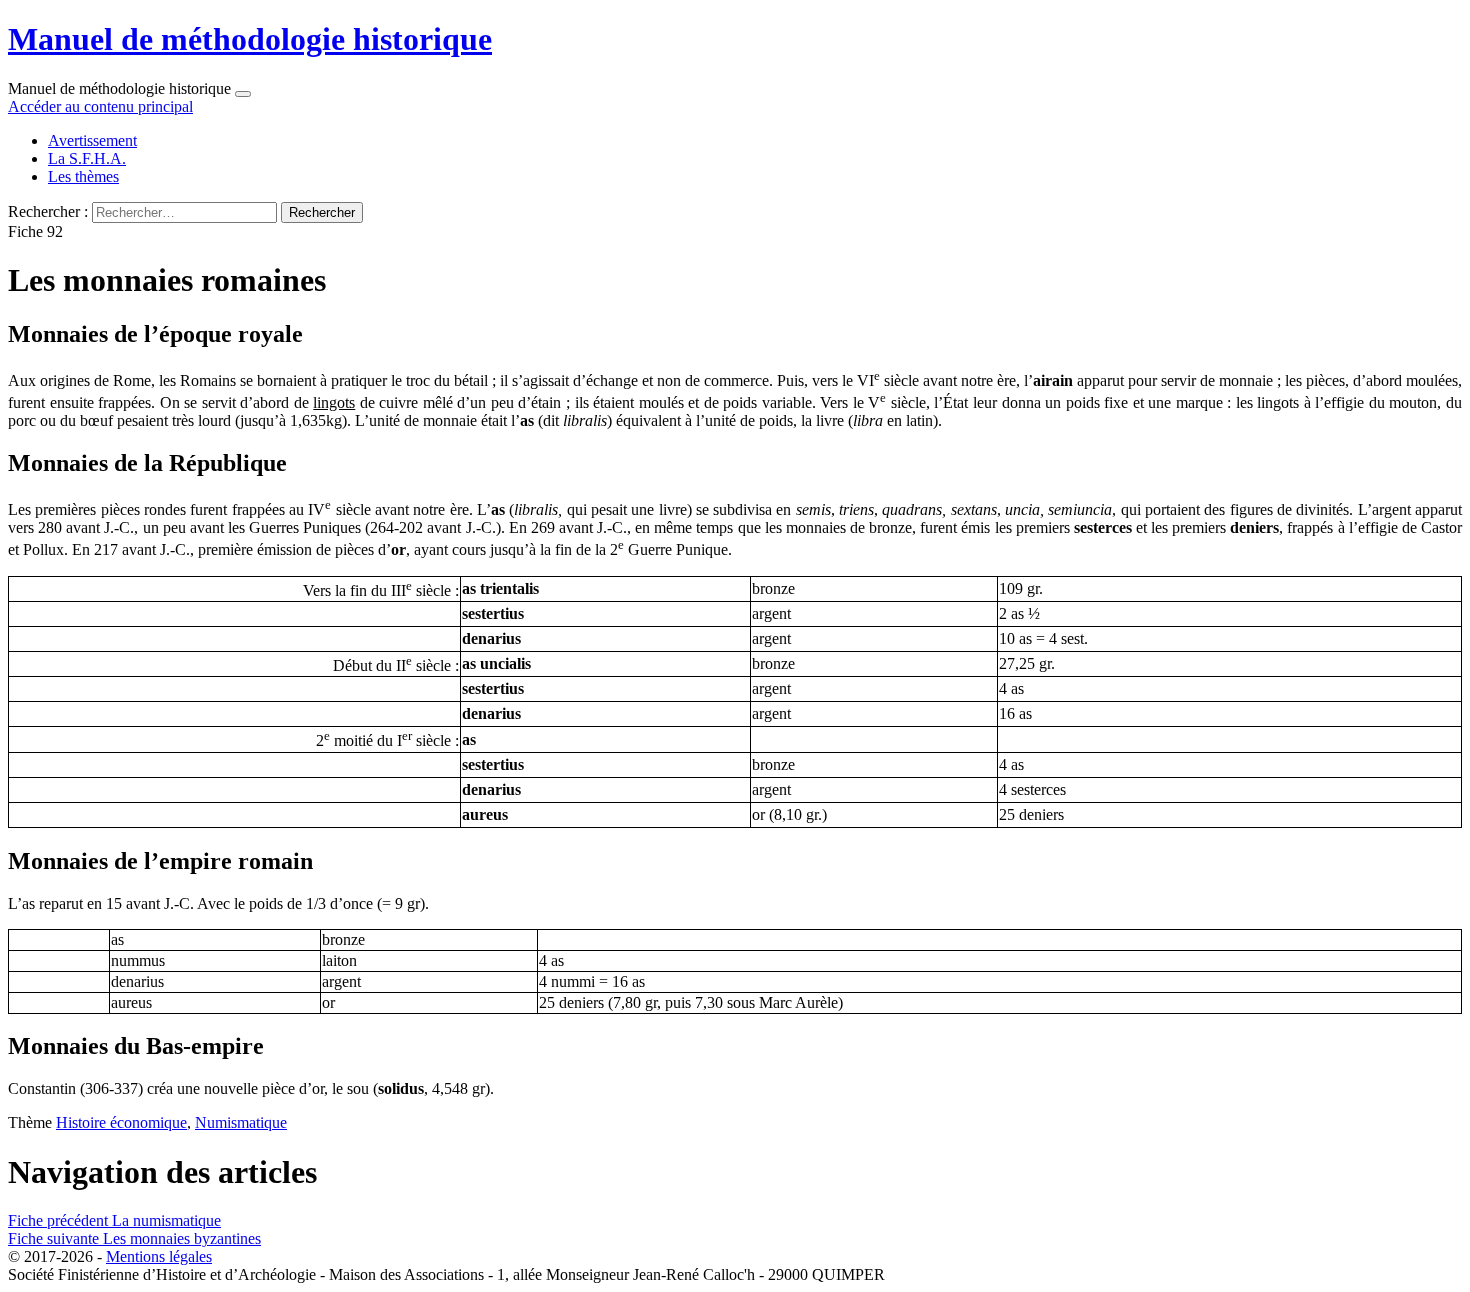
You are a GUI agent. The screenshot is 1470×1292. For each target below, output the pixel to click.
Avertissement (92, 140)
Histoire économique (121, 1122)
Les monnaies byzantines (134, 1238)
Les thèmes (83, 176)
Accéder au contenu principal (100, 106)
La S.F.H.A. (87, 158)
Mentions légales (159, 1256)
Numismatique (241, 1122)
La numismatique (114, 1220)
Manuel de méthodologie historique (250, 39)
